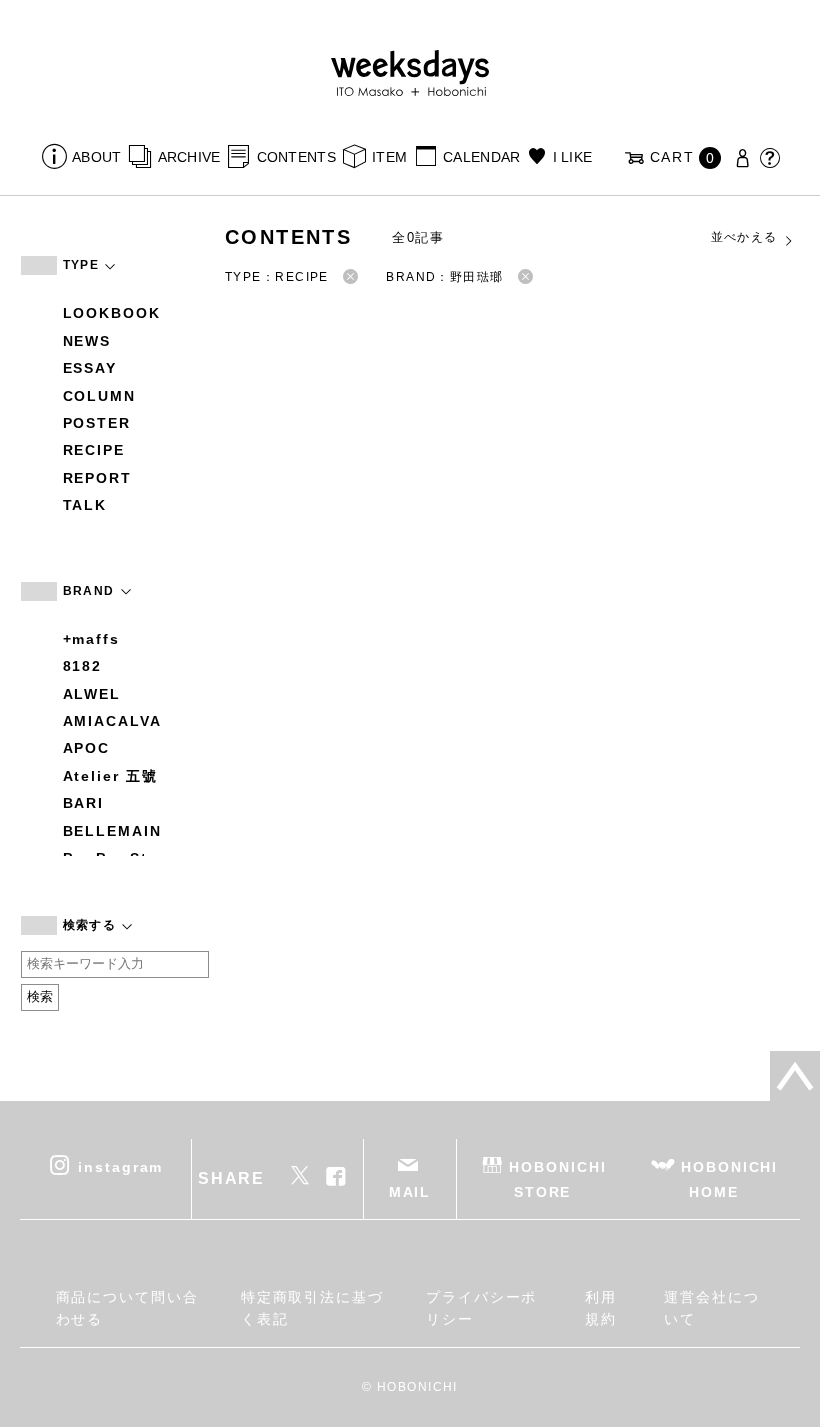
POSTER (97, 423)
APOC (87, 748)
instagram (120, 1166)
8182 (83, 666)
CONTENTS (296, 157)
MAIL (410, 1192)
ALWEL (92, 694)
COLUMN (100, 396)
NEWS (87, 341)
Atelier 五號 (110, 776)
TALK (85, 505)
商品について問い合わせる (127, 1308)
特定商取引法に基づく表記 (312, 1308)
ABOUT (96, 157)
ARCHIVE (189, 157)
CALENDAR (481, 157)
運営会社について (712, 1308)
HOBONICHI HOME (729, 1178)
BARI (84, 803)
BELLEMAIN (112, 831)
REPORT (98, 478)
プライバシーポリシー (481, 1308)
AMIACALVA (112, 721)
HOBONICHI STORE (557, 1178)
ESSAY (90, 368)
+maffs (92, 639)
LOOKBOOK (112, 313)
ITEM (389, 157)
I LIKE (572, 157)
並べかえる (744, 237)
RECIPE (94, 450)
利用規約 (601, 1308)
